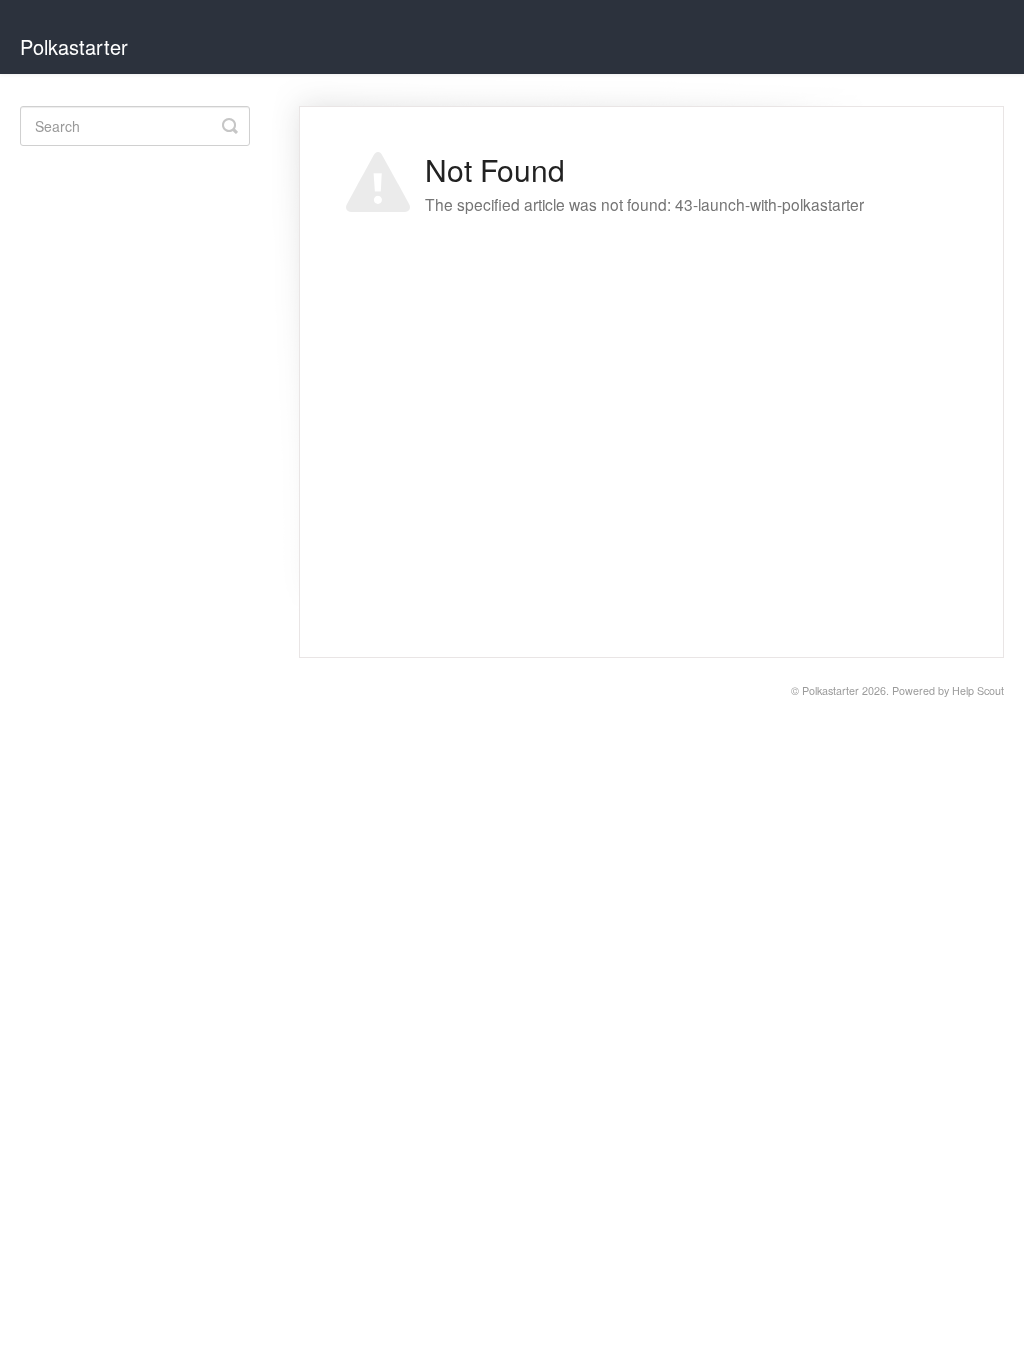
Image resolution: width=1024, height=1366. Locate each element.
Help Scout (978, 690)
